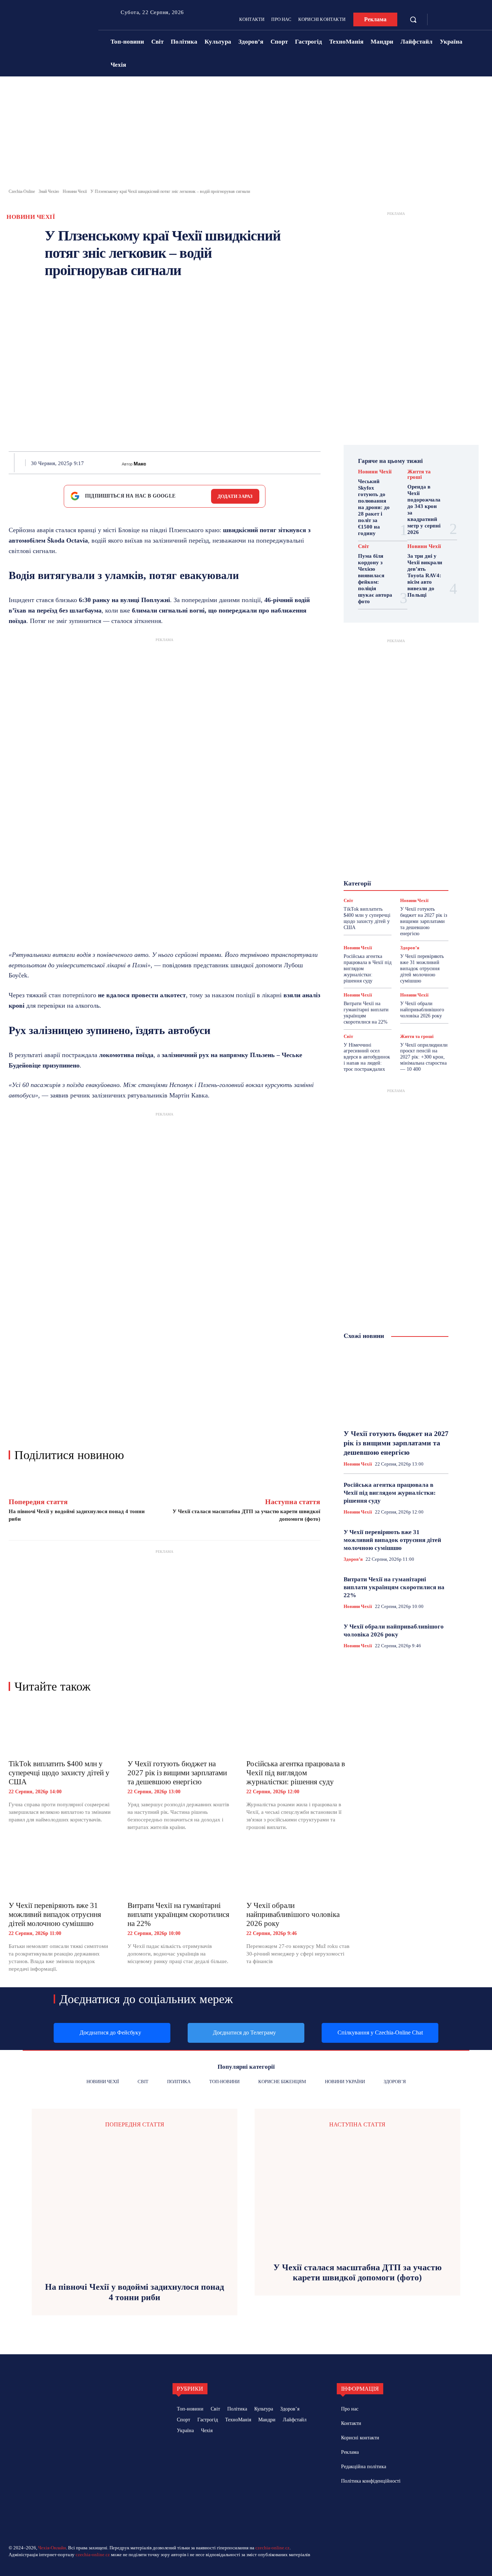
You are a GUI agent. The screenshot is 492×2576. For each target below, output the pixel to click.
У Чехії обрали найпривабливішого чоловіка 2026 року (293, 1914)
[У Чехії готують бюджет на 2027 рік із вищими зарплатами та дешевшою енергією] (180, 1729)
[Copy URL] (301, 463)
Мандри (418, 869)
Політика (411, 882)
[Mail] (374, 2507)
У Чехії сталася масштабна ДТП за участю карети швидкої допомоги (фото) (357, 2273)
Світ (363, 546)
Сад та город (414, 888)
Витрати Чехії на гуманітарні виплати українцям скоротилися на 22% (178, 1914)
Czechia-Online (22, 191)
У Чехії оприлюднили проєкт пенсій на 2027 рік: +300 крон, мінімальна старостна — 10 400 (424, 1057)
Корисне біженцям (397, 862)
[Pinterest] (219, 463)
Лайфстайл (387, 869)
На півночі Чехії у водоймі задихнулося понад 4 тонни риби (135, 2292)
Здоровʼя (402, 856)
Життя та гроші (419, 474)
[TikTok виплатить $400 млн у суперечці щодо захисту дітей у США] (61, 1729)
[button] (413, 19)
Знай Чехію (49, 191)
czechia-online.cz (272, 2548)
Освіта (384, 882)
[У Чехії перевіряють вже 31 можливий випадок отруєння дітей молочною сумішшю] (61, 1870)
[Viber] (285, 463)
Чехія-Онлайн (52, 2548)
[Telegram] (451, 20)
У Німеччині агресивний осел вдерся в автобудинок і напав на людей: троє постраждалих (367, 1057)
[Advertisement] (246, 134)
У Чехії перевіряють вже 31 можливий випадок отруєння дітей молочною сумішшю (55, 1914)
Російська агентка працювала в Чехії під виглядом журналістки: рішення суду (296, 1773)
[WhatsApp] (235, 463)
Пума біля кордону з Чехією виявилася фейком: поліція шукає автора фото (375, 579)
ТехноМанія (398, 894)
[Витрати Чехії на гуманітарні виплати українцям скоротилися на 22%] (180, 1870)
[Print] (252, 463)
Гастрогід (392, 849)
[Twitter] (202, 463)
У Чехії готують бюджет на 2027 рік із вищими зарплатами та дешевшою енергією (177, 1773)
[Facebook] (440, 20)
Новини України (389, 875)
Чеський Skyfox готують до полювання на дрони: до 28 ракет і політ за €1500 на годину (374, 507)
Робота (382, 888)
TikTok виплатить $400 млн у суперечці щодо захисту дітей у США (59, 1773)
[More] (318, 463)
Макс (140, 464)
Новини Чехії (75, 191)
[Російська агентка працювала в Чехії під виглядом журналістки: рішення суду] (299, 1729)
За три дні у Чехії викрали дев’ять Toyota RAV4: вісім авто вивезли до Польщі (425, 575)
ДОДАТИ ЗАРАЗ (235, 496)
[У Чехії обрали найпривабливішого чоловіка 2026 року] (299, 1870)
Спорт (368, 894)
